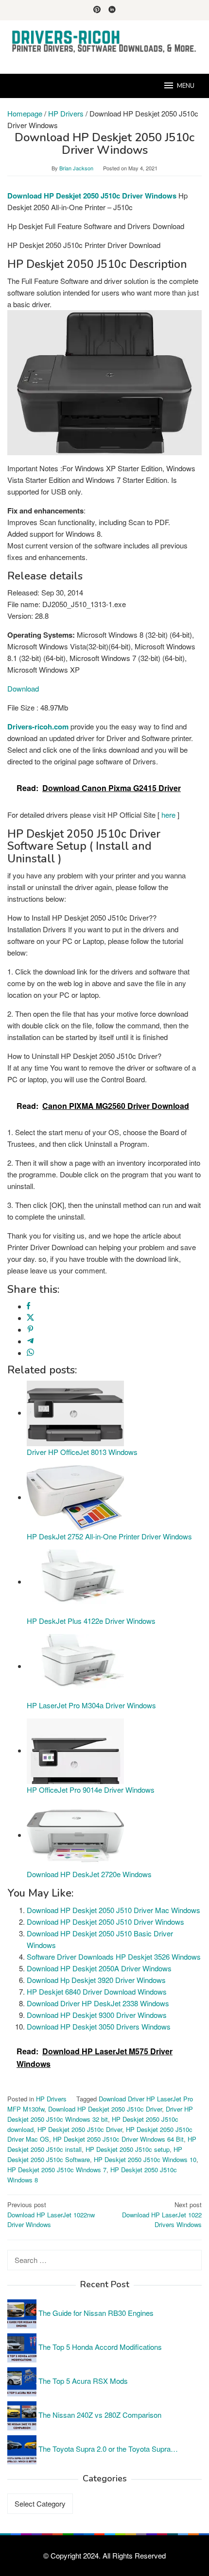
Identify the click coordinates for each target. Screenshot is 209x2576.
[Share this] (28, 1306)
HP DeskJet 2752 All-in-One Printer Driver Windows (109, 1536)
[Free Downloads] (104, 41)
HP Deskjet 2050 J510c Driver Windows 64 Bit (118, 2139)
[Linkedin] (112, 10)
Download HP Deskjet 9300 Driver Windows (97, 2015)
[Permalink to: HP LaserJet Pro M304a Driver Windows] (75, 1666)
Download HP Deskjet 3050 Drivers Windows (99, 2026)
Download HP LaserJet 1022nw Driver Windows (51, 2215)
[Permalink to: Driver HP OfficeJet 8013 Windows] (75, 1412)
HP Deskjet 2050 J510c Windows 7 (57, 2170)
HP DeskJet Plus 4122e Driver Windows (91, 1621)
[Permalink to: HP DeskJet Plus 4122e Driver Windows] (75, 1581)
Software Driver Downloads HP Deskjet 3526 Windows (114, 1957)
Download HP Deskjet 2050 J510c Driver (105, 2109)
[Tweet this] (30, 1318)
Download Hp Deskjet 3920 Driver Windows (96, 1980)
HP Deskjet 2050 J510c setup (128, 2149)
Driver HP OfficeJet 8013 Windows (82, 1452)
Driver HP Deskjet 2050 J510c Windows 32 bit (100, 2114)
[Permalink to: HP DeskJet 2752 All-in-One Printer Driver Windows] (75, 1497)
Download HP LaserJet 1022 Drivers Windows (162, 2215)
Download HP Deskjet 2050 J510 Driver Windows (105, 1922)
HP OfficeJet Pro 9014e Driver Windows (91, 1790)
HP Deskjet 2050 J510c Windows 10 (145, 2159)
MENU (186, 86)
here (168, 815)
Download (23, 688)
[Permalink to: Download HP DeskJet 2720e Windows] (75, 1835)
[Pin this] (30, 1329)
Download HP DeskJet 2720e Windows (89, 1874)
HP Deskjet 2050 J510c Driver (80, 2129)
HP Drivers (51, 2099)
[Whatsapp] (30, 1353)
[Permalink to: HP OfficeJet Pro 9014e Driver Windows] (75, 1750)
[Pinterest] (97, 10)
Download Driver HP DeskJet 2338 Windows (98, 2003)
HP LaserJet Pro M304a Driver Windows (91, 1705)
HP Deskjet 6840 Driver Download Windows (97, 1991)
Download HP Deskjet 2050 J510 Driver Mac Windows (113, 1910)
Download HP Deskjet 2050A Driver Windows (99, 1968)
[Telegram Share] (30, 1341)
